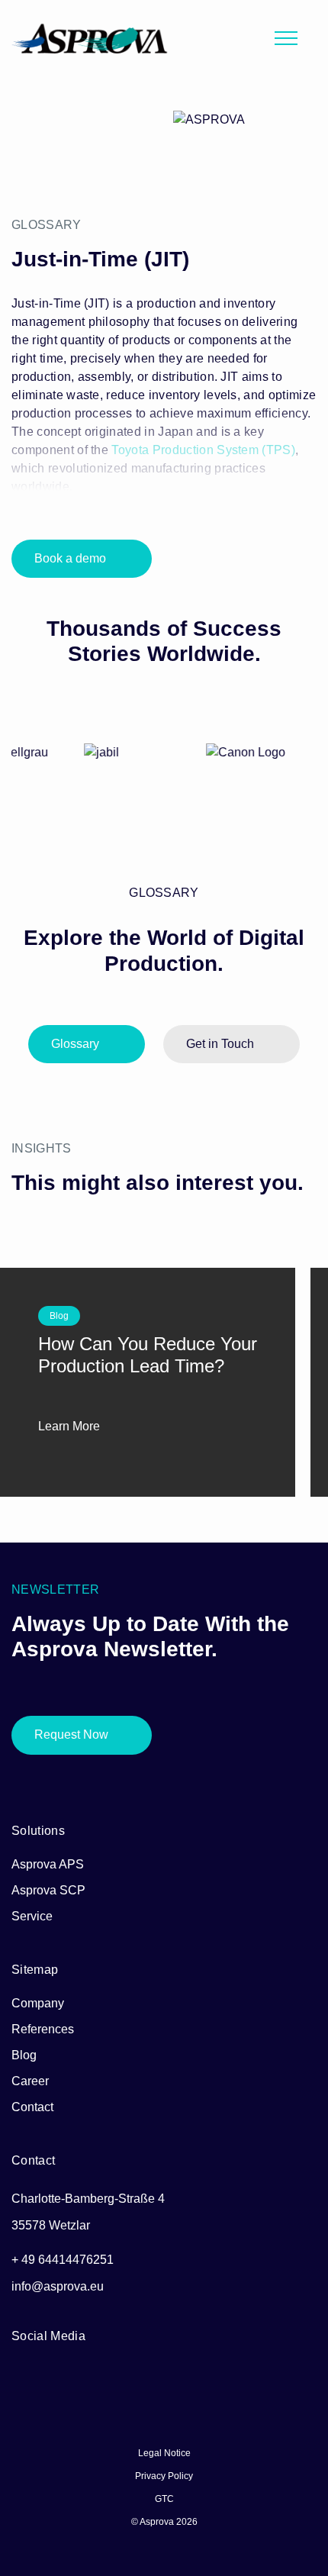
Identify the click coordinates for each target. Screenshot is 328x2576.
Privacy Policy (164, 2476)
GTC (164, 2499)
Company (38, 2003)
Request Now (71, 1735)
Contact (32, 2107)
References (43, 2029)
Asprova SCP (48, 1890)
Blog (24, 2055)
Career (30, 2081)
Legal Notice (164, 2453)
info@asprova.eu (58, 2286)
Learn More (71, 1426)
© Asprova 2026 (164, 2522)
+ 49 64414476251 (63, 2260)
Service (32, 1916)
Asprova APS (48, 1864)
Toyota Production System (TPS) (203, 450)
